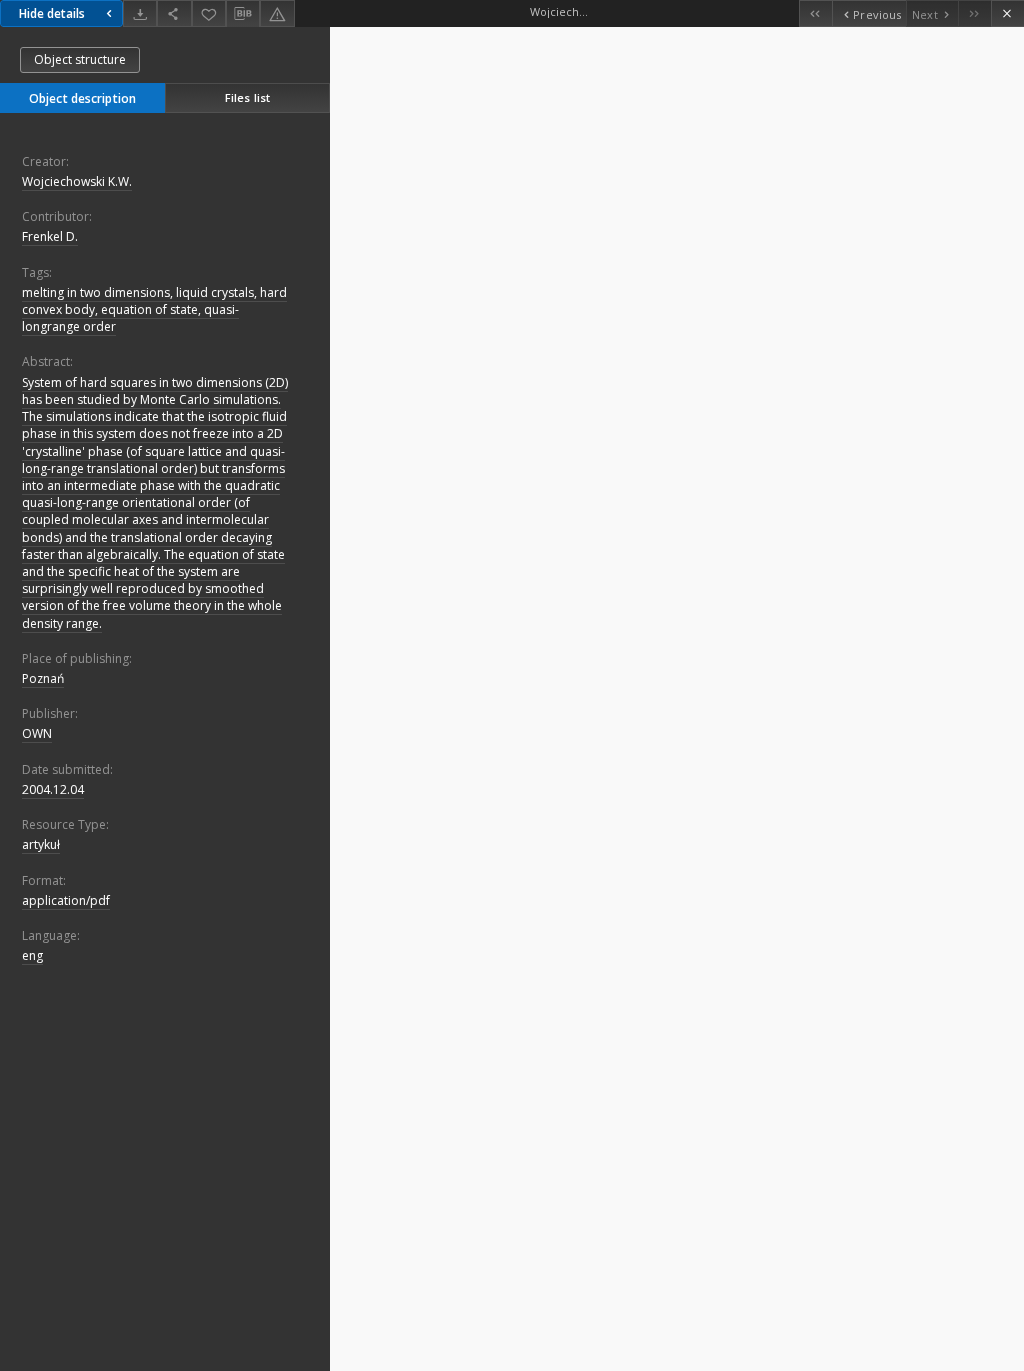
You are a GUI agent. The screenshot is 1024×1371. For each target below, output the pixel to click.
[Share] (174, 13)
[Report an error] (277, 13)
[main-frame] (677, 699)
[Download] (140, 13)
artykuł (41, 844)
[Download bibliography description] (243, 14)
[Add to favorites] (209, 13)
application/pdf (66, 900)
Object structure (80, 59)
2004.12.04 (53, 789)
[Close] (1007, 13)
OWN (37, 733)
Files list (247, 97)
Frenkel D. (50, 236)
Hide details (52, 13)
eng (32, 955)
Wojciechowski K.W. (77, 181)
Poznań (43, 678)
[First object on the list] (815, 13)
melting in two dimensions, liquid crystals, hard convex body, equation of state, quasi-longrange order (154, 309)
